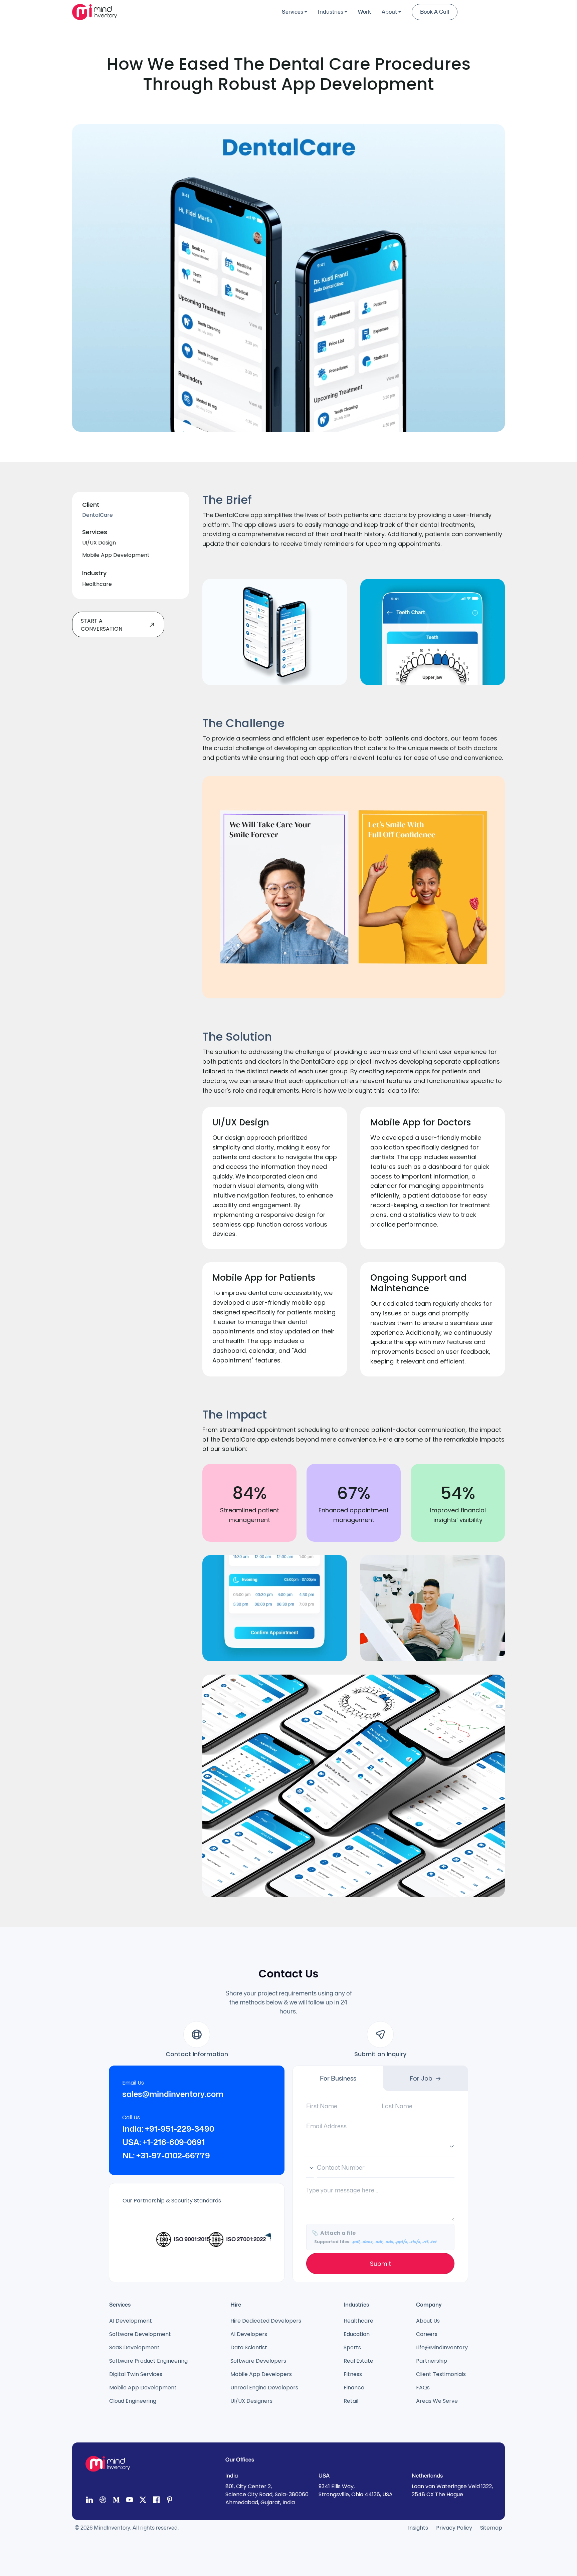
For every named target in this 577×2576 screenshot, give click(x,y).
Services (293, 12)
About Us (428, 2321)
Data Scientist (249, 2347)
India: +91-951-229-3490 (168, 2129)
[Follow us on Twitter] (143, 2501)
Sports (352, 2347)
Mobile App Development (116, 555)
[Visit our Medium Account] (116, 2501)
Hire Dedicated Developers (266, 2321)
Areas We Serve (437, 2401)
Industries (331, 12)
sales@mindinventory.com (173, 2094)
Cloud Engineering (133, 2401)
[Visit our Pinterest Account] (170, 2501)
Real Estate (358, 2361)
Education (357, 2334)
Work (364, 12)
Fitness (353, 2374)
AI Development (131, 2321)
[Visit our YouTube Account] (130, 2501)
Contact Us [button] (483, 12)
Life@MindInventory (442, 2347)
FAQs (423, 2388)
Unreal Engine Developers (264, 2388)
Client (91, 505)
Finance (354, 2388)
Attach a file (374, 2237)
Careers (427, 2334)
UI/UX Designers (251, 2401)
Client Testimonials (441, 2374)
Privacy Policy (454, 2528)
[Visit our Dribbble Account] (103, 2501)
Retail (351, 2401)
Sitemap (491, 2528)
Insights (418, 2528)
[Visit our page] (156, 2501)
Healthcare (97, 584)
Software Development (140, 2334)
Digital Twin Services (136, 2374)
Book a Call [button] (435, 12)
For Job (421, 2078)
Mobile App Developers (261, 2374)
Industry (94, 573)
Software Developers (258, 2361)
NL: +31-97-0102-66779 (166, 2156)
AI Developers (249, 2334)
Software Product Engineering (148, 2361)
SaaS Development (134, 2347)
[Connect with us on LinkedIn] (89, 2501)
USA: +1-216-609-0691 (164, 2142)
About (389, 12)
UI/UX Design (99, 543)
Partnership (432, 2361)
